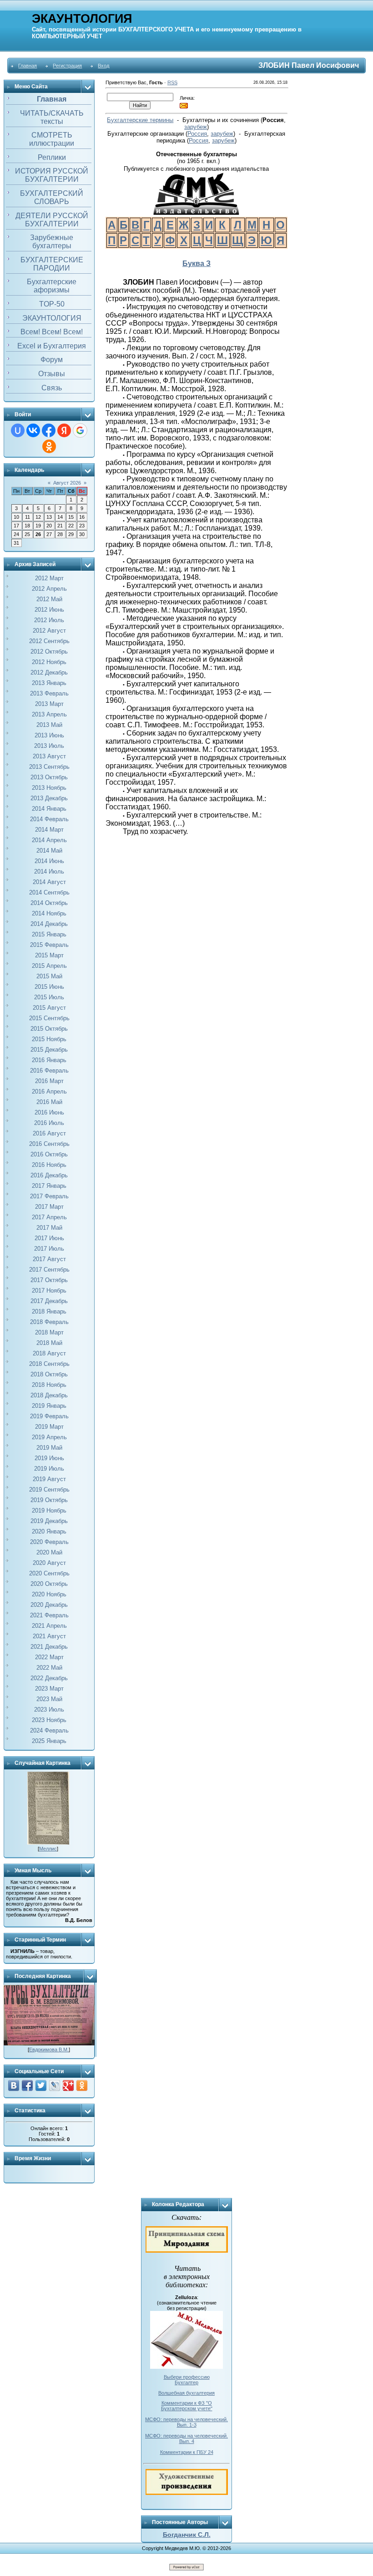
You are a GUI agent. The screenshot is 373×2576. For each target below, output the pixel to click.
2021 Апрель (49, 1626)
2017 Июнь (49, 1238)
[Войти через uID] (18, 430)
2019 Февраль (49, 1416)
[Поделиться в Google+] (68, 2085)
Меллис (48, 1849)
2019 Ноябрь (49, 1510)
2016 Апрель (49, 1091)
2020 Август (49, 1563)
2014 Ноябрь (49, 913)
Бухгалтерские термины (140, 120)
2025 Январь (49, 1741)
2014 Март (49, 830)
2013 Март (49, 704)
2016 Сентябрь (49, 1144)
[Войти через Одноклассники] (49, 446)
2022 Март (49, 1657)
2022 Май (49, 1668)
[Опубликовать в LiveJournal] (55, 2085)
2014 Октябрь (49, 903)
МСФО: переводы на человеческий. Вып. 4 (186, 2438)
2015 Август (49, 1008)
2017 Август (49, 1259)
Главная (28, 66)
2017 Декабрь (49, 1301)
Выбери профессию (187, 2377)
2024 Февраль (49, 1730)
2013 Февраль (49, 693)
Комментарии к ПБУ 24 (187, 2452)
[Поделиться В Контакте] (14, 2085)
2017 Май (49, 1228)
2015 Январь (49, 934)
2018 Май (49, 1343)
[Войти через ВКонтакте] (33, 430)
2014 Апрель (49, 840)
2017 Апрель (49, 1217)
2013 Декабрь (49, 798)
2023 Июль (49, 1710)
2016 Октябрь (49, 1154)
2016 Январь (49, 1060)
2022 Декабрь (49, 1678)
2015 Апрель (49, 966)
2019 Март (49, 1427)
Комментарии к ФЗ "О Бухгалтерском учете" (187, 2406)
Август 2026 (67, 483)
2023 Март (49, 1689)
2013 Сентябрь (49, 767)
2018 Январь (49, 1311)
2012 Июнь (49, 610)
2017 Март (49, 1207)
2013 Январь (49, 683)
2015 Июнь (49, 987)
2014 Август (49, 882)
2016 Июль (49, 1123)
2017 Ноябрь (49, 1291)
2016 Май (49, 1102)
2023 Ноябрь (49, 1720)
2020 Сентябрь (49, 1573)
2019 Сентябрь (49, 1490)
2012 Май (49, 599)
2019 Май (49, 1448)
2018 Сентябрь (49, 1364)
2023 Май (49, 1699)
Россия (197, 134)
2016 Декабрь (49, 1175)
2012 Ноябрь (49, 662)
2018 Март (49, 1332)
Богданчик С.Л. (187, 2535)
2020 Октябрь (49, 1584)
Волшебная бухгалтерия (186, 2393)
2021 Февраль (49, 1615)
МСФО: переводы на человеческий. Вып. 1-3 (186, 2422)
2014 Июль (49, 871)
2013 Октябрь (49, 777)
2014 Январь (49, 809)
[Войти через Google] (80, 430)
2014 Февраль (49, 819)
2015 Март (49, 955)
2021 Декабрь (49, 1647)
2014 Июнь (49, 861)
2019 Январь (49, 1406)
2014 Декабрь (49, 924)
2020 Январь (49, 1531)
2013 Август (49, 756)
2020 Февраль (49, 1542)
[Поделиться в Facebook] (27, 2085)
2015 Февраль (49, 945)
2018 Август (49, 1353)
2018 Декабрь (49, 1395)
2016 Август (49, 1133)
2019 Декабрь (49, 1521)
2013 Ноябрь (49, 788)
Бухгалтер (186, 2382)
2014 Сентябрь (49, 892)
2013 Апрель (49, 714)
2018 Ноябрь (49, 1385)
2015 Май (49, 976)
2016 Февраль (49, 1071)
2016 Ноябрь (49, 1165)
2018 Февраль (49, 1322)
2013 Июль (49, 746)
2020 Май (49, 1552)
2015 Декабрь (49, 1050)
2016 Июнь (49, 1112)
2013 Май (49, 725)
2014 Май (49, 851)
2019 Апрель (49, 1437)
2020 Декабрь (49, 1605)
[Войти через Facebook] (49, 430)
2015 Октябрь (49, 1029)
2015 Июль (49, 997)
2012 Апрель (49, 589)
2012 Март (49, 578)
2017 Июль (49, 1249)
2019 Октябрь (49, 1500)
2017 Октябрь (49, 1280)
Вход (103, 66)
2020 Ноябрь (49, 1594)
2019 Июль (49, 1469)
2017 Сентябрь (49, 1270)
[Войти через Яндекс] (64, 430)
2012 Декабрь (49, 672)
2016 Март (49, 1081)
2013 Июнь (49, 735)
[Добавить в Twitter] (41, 2085)
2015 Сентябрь (49, 1018)
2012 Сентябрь (49, 641)
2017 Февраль (49, 1196)
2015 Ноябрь (49, 1039)
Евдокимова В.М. (49, 2050)
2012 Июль (49, 620)
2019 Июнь (49, 1458)
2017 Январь (49, 1186)
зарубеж (196, 127)
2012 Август (49, 631)
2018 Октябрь (49, 1374)
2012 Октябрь (49, 652)
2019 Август (49, 1479)
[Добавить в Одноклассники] (82, 2085)
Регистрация (67, 66)
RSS (172, 82)
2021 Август (49, 1636)
